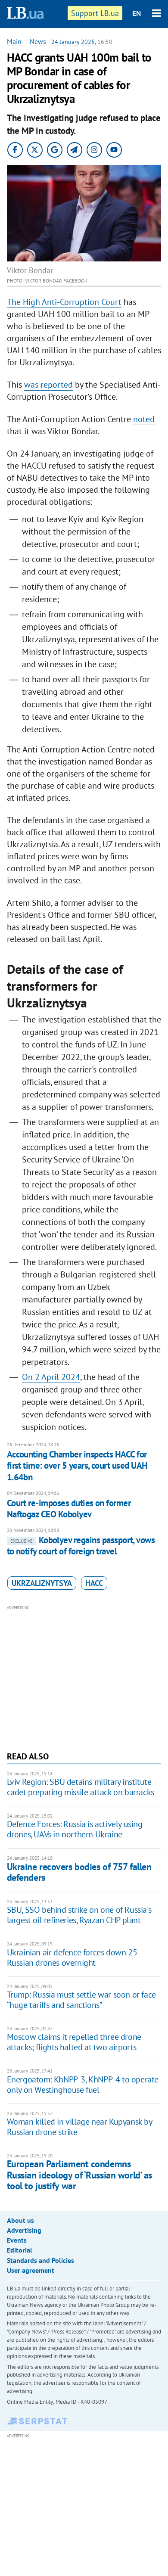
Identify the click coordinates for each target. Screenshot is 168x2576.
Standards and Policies (40, 2260)
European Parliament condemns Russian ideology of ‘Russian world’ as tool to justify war (79, 2175)
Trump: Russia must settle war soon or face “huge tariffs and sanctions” (81, 2000)
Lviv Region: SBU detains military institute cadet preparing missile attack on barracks (81, 1787)
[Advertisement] (84, 1677)
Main (14, 41)
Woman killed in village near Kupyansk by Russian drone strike (79, 2127)
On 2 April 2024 (51, 1377)
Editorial (20, 2250)
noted (144, 419)
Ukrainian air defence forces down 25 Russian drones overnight (72, 1958)
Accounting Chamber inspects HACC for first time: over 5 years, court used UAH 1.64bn (77, 1466)
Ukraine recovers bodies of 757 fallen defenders (79, 1872)
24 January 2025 (73, 42)
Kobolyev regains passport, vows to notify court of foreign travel (81, 1546)
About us (20, 2220)
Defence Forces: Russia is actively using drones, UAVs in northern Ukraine (75, 1829)
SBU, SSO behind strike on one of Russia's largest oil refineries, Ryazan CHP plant (79, 1915)
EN (137, 13)
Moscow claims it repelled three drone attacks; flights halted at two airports (74, 2042)
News (38, 41)
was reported (48, 385)
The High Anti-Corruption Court (64, 302)
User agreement (31, 2270)
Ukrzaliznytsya (42, 1583)
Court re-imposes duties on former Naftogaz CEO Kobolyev (69, 1509)
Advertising (24, 2230)
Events (17, 2240)
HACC (94, 1583)
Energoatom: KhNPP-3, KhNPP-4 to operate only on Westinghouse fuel (83, 2085)
